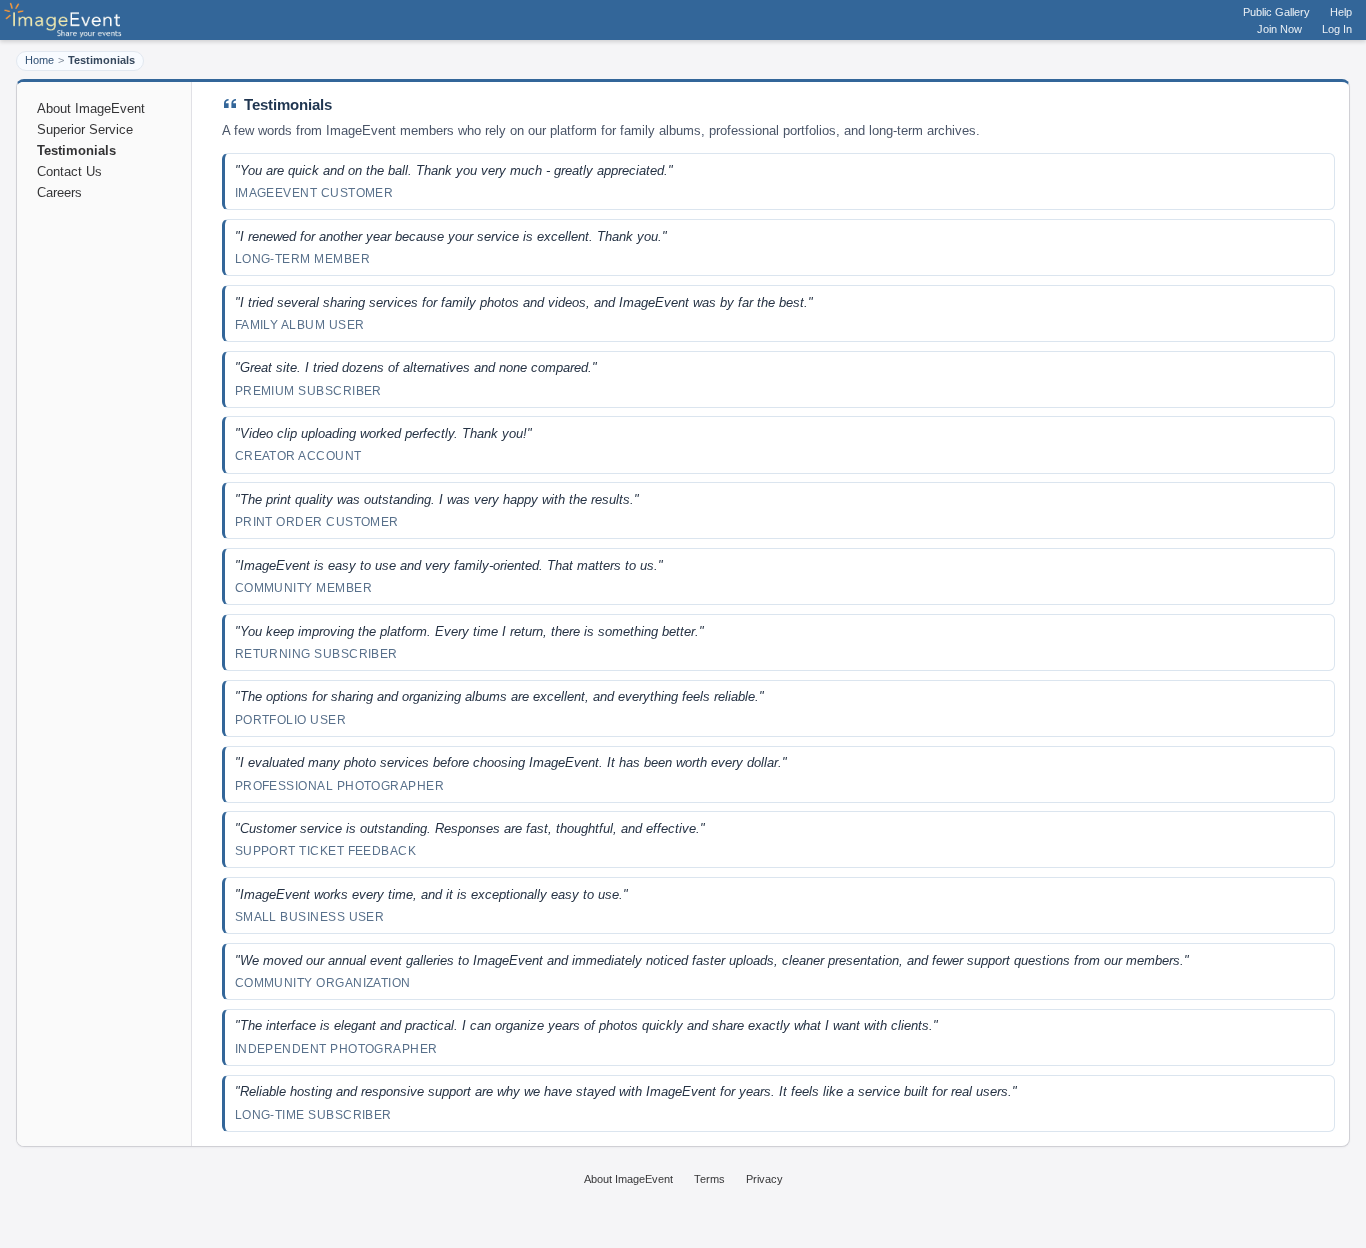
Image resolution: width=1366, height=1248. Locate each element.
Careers (59, 192)
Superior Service (85, 129)
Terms (709, 1179)
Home (39, 60)
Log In (1337, 29)
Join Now (1279, 29)
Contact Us (69, 171)
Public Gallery (1276, 12)
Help (1341, 12)
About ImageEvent (91, 108)
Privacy (764, 1179)
